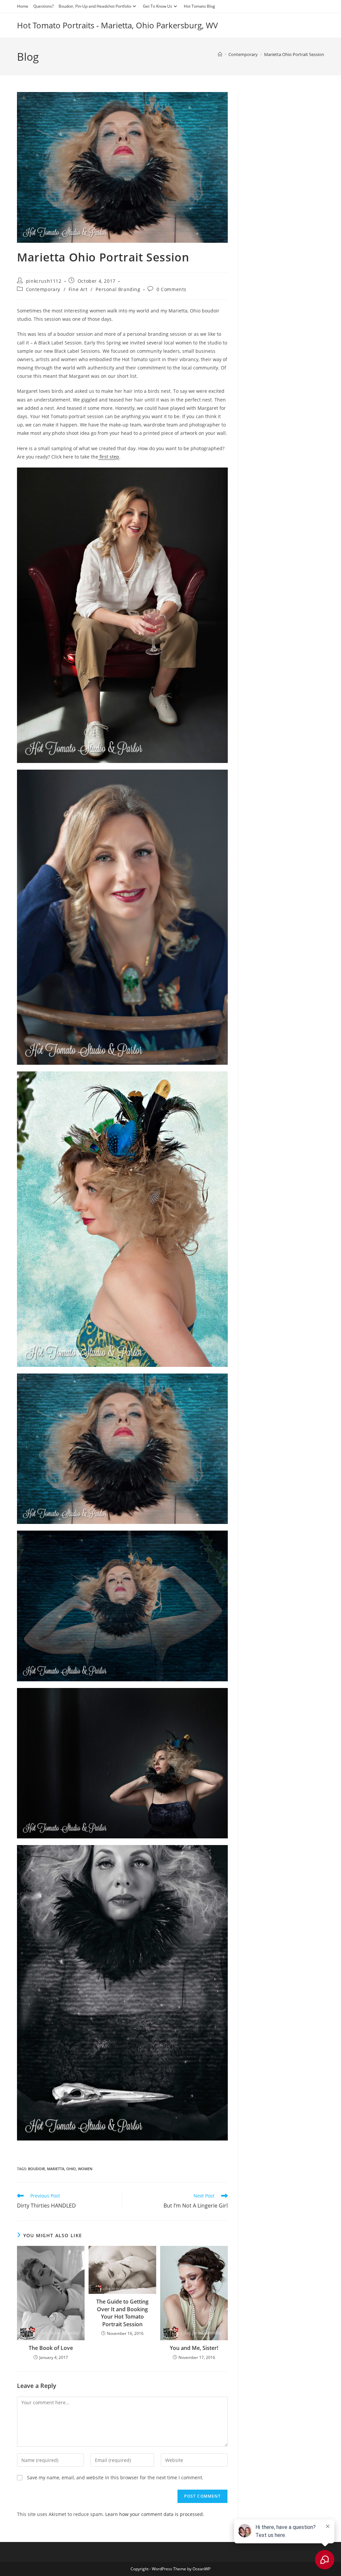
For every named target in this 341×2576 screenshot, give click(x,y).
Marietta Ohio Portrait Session (294, 54)
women (85, 2169)
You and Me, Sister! (194, 2348)
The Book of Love (51, 2348)
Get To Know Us (158, 6)
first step (109, 457)
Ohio (71, 2169)
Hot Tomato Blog (199, 6)
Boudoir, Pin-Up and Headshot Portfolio (95, 6)
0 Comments (171, 289)
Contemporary (43, 289)
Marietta (56, 2169)
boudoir (36, 2169)
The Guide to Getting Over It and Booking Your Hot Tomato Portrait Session (122, 2313)
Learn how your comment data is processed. (155, 2514)
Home (23, 6)
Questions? (43, 6)
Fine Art (78, 289)
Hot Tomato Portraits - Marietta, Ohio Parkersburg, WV (117, 25)
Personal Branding (118, 289)
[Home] (220, 54)
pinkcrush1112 (44, 281)
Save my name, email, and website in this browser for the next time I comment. (115, 2477)
